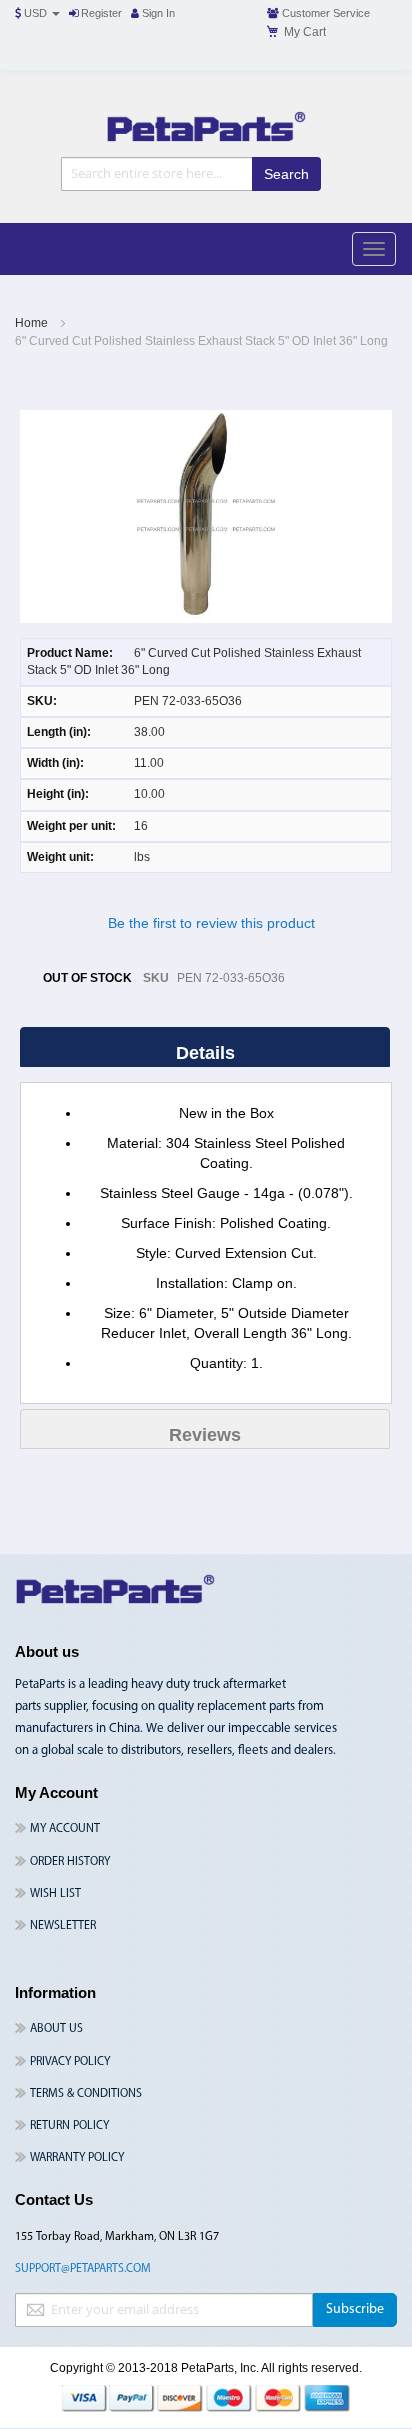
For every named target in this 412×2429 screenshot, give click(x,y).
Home (31, 323)
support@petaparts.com (83, 2269)
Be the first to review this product (211, 923)
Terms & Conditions (86, 2094)
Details (205, 1053)
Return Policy (69, 2126)
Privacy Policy (70, 2062)
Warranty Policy (77, 2158)
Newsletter (63, 1926)
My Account (65, 1829)
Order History (70, 1862)
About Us (56, 2029)
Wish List (55, 1894)
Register (100, 13)
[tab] (206, 1052)
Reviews (205, 1435)
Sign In (157, 13)
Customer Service (324, 13)
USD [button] (35, 13)
